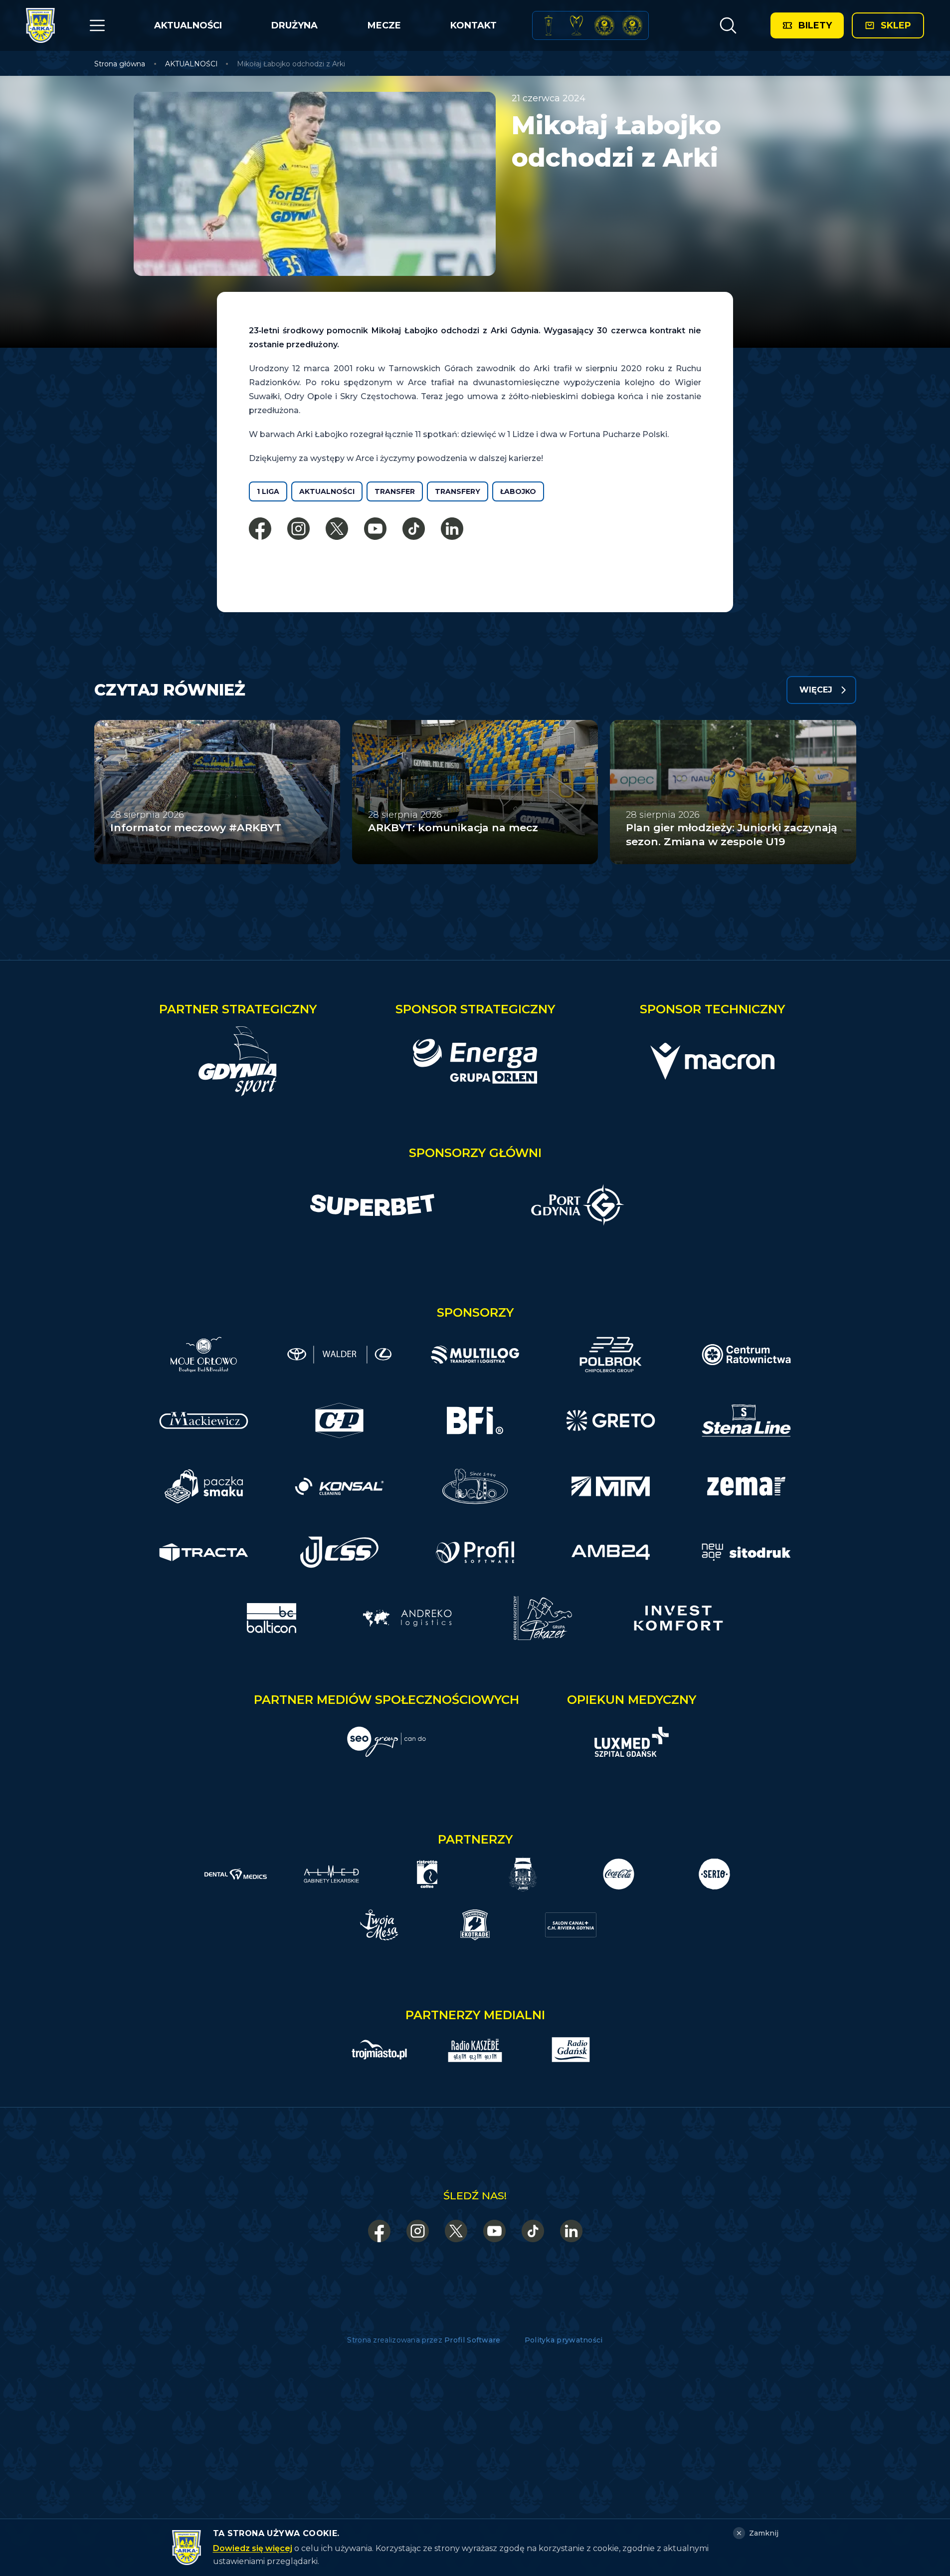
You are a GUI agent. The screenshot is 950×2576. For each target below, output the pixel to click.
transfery (458, 491)
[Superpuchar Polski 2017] (604, 25)
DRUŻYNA (294, 25)
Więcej (816, 690)
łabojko (518, 491)
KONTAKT (474, 25)
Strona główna (120, 64)
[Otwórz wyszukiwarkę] (728, 25)
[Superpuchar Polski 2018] (632, 25)
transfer (395, 491)
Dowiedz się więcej (253, 2548)
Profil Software (473, 2340)
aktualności (327, 491)
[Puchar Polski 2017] (576, 25)
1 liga (268, 491)
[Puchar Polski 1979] (549, 25)
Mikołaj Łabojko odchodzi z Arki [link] (291, 64)
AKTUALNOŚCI (188, 25)
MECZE (384, 25)
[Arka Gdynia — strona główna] (40, 25)
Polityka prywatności (564, 2340)
